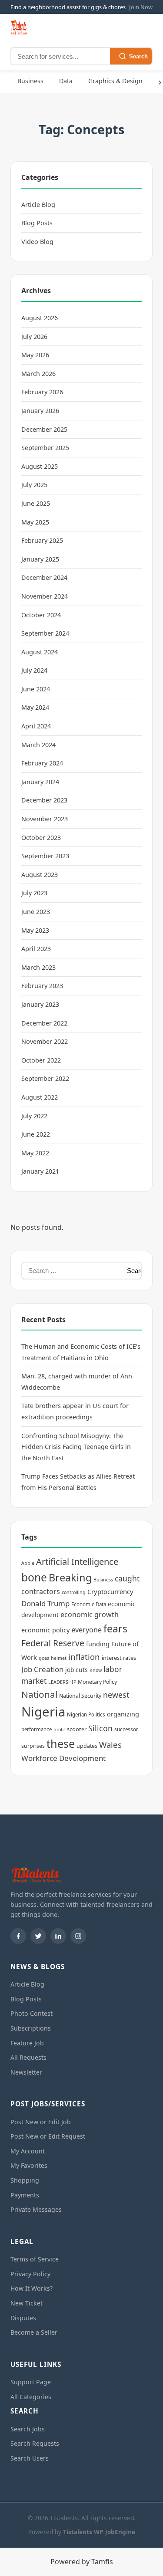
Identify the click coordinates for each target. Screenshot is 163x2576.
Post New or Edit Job (41, 2122)
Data (66, 81)
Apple (28, 1563)
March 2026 (38, 374)
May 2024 (35, 707)
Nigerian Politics (86, 1715)
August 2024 (40, 652)
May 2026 (35, 355)
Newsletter (26, 2072)
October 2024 (41, 615)
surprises (33, 1746)
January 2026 (40, 411)
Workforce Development (63, 1758)
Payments (25, 2195)
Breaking (70, 1577)
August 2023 (40, 875)
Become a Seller (34, 2332)
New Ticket (27, 2303)
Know (96, 1670)
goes (44, 1658)
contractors (41, 1591)
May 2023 (35, 930)
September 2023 (45, 856)
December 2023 (44, 800)
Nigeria (43, 1712)
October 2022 (41, 1060)
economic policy (45, 1630)
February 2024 (42, 763)
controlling (74, 1592)
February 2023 (42, 986)
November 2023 (45, 819)
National (39, 1694)
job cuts (77, 1670)
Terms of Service (35, 2259)
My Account (28, 2151)
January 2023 (40, 1004)
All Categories (31, 2397)
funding (98, 1644)
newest (116, 1695)
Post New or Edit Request (48, 2136)
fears (115, 1628)
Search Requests (35, 2443)
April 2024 (36, 726)
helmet (59, 1658)
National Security (80, 1696)
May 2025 (35, 522)
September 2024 (45, 633)
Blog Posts (37, 223)
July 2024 (34, 670)
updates (87, 1746)
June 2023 (36, 912)
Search (138, 56)
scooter (77, 1729)
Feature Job (27, 2043)
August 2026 (40, 318)
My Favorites (29, 2165)
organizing (123, 1714)
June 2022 (36, 1134)
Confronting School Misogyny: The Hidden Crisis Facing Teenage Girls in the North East (76, 1447)
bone (34, 1577)
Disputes (23, 2318)
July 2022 (34, 1116)
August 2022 (40, 1097)
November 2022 (45, 1041)
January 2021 (40, 1171)
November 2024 (45, 596)
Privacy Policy (30, 2274)
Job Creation (42, 1669)
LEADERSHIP (62, 1682)
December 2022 (44, 1023)
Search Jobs (28, 2429)
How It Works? (32, 2288)
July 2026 (34, 337)
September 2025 (45, 448)
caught (127, 1578)
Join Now (141, 7)
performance (37, 1729)
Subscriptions (31, 2028)
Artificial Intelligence (77, 1562)
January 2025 (40, 559)
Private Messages (36, 2209)
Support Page (31, 2382)
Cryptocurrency (110, 1591)
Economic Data (89, 1604)
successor (126, 1729)
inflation (84, 1657)
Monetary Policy (97, 1682)
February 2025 (42, 540)
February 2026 (42, 392)
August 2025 (40, 466)
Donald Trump (45, 1603)
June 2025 (36, 503)
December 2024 (44, 577)
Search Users (30, 2458)
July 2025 (34, 485)
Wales (110, 1745)
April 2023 (36, 949)
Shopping (25, 2180)
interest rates (119, 1658)
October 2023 (41, 838)
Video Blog (37, 242)
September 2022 (45, 1078)
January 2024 (40, 782)
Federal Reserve (53, 1643)
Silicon (100, 1728)
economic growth (90, 1615)
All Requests (28, 2057)
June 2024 (36, 689)
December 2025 (44, 429)
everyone (86, 1630)
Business (30, 81)
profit (59, 1730)
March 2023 (38, 967)
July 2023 (34, 893)
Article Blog (38, 205)
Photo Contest (32, 2013)
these (61, 1743)
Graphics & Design (115, 81)
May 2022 (35, 1153)
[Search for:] (72, 1271)
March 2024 (38, 745)
